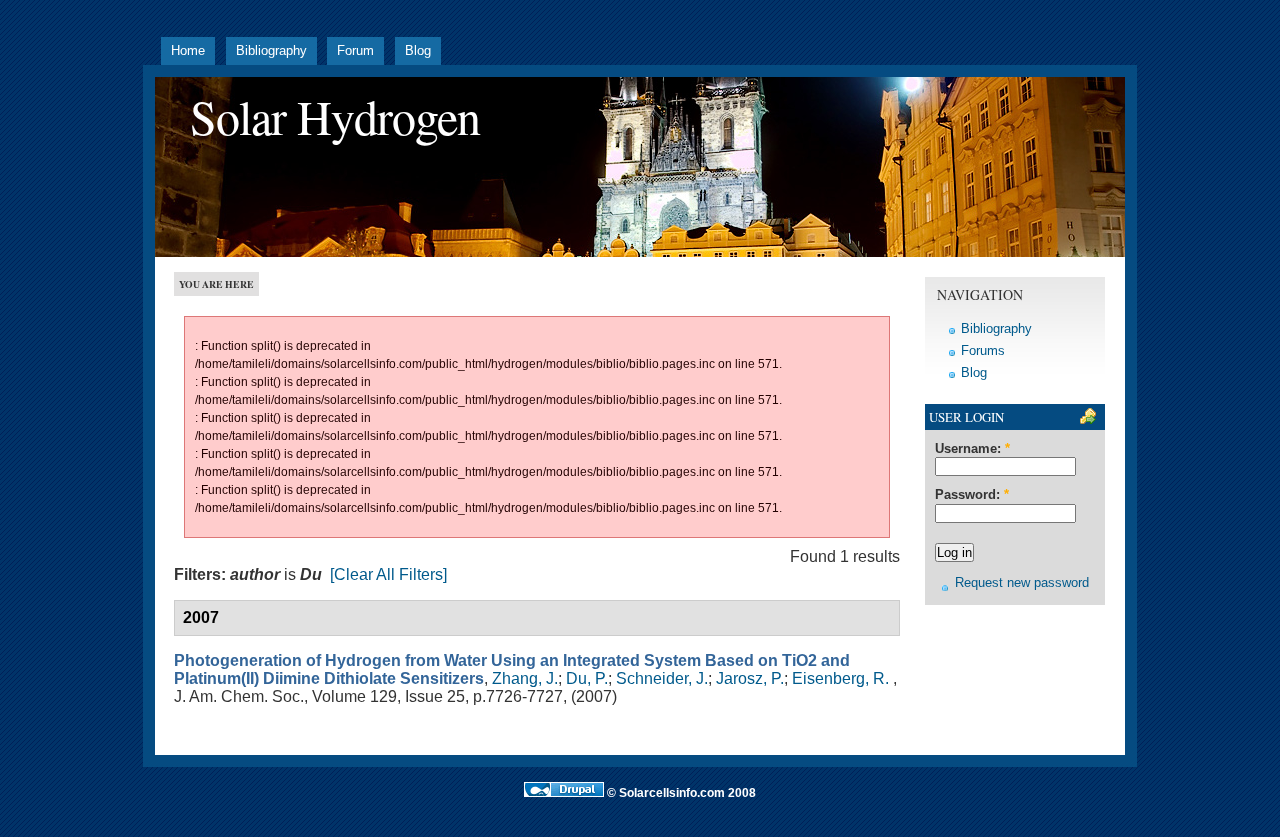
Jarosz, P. (750, 678)
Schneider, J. (662, 678)
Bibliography (271, 51)
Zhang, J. (525, 678)
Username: (972, 449)
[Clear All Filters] (388, 574)
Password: (972, 495)
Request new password (1022, 582)
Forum (355, 51)
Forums (983, 350)
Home (188, 51)
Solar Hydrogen (335, 116)
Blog (418, 51)
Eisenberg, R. (840, 678)
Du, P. (587, 678)
